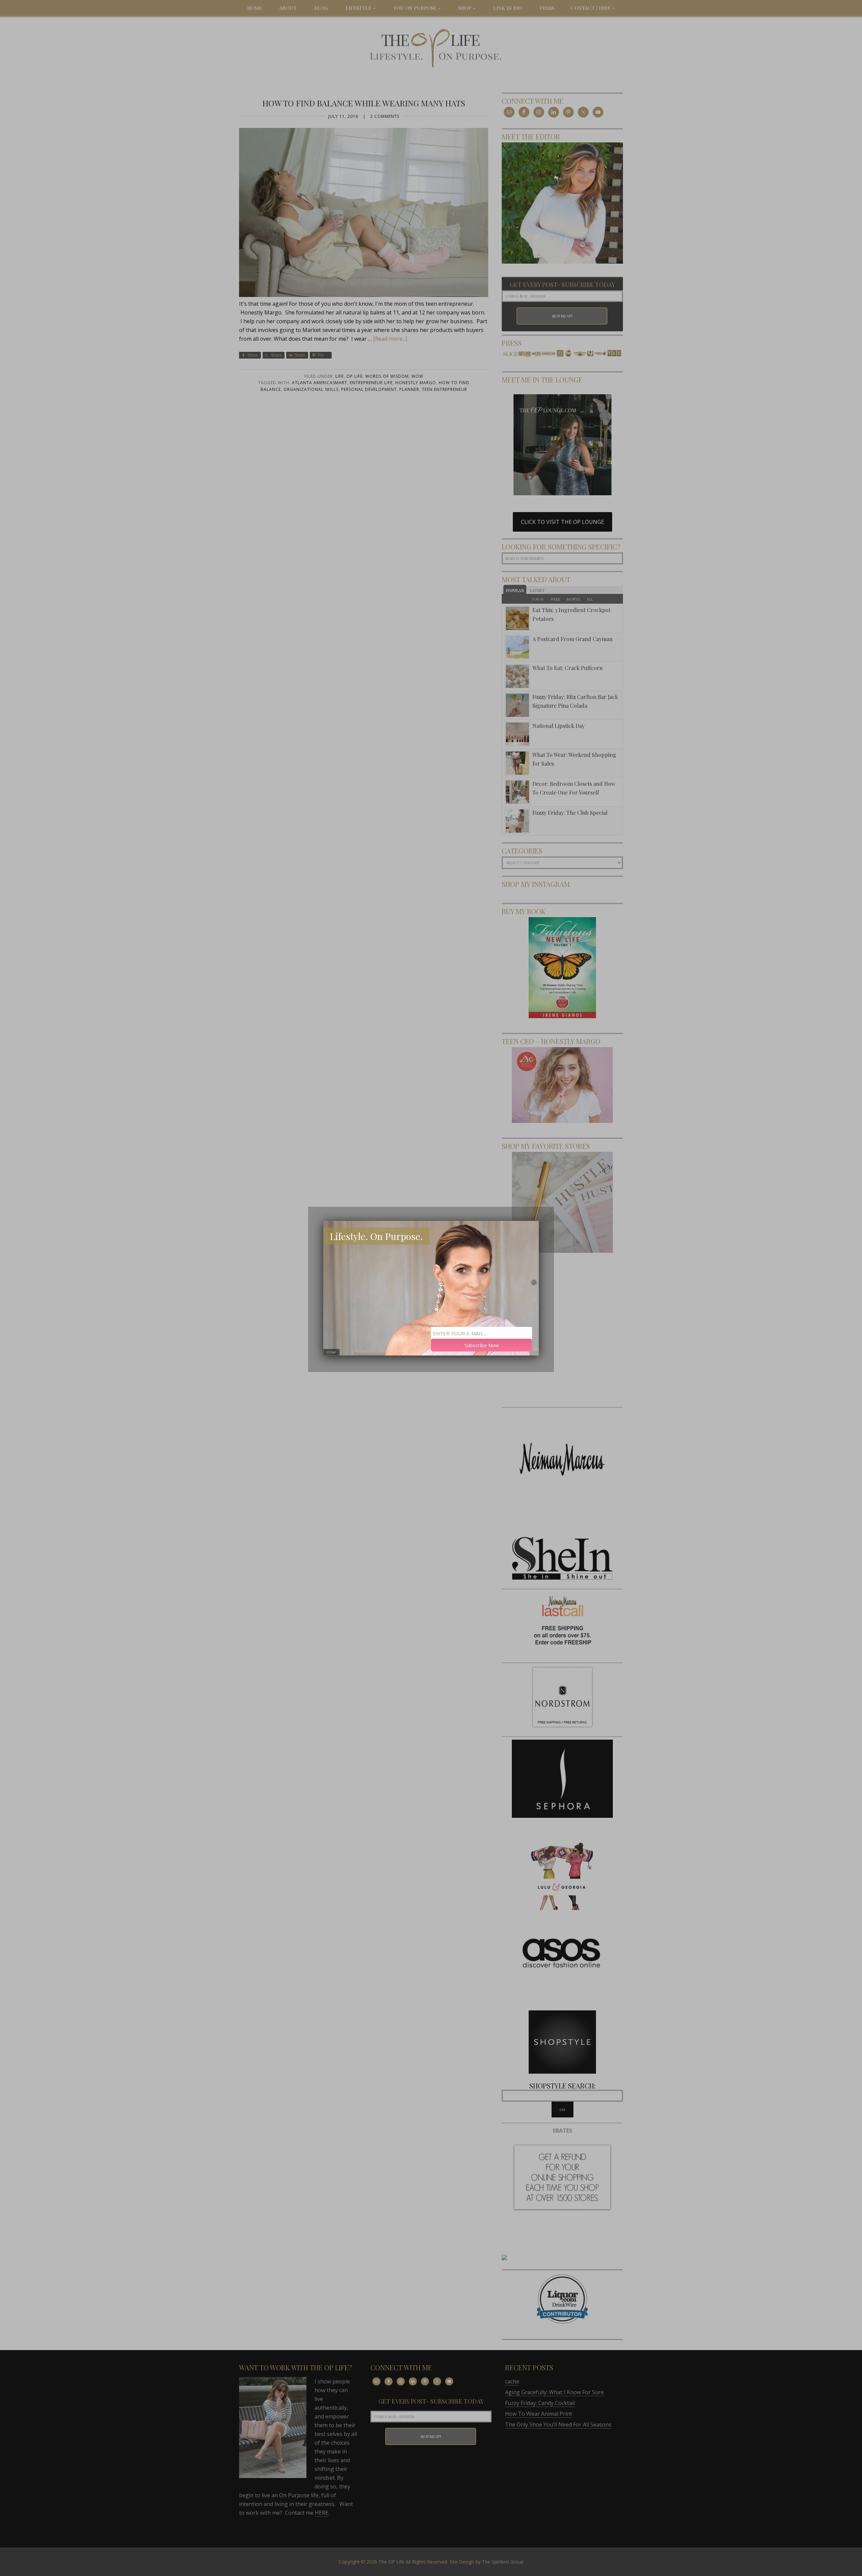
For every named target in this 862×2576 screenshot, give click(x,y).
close (331, 1352)
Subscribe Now (482, 1345)
